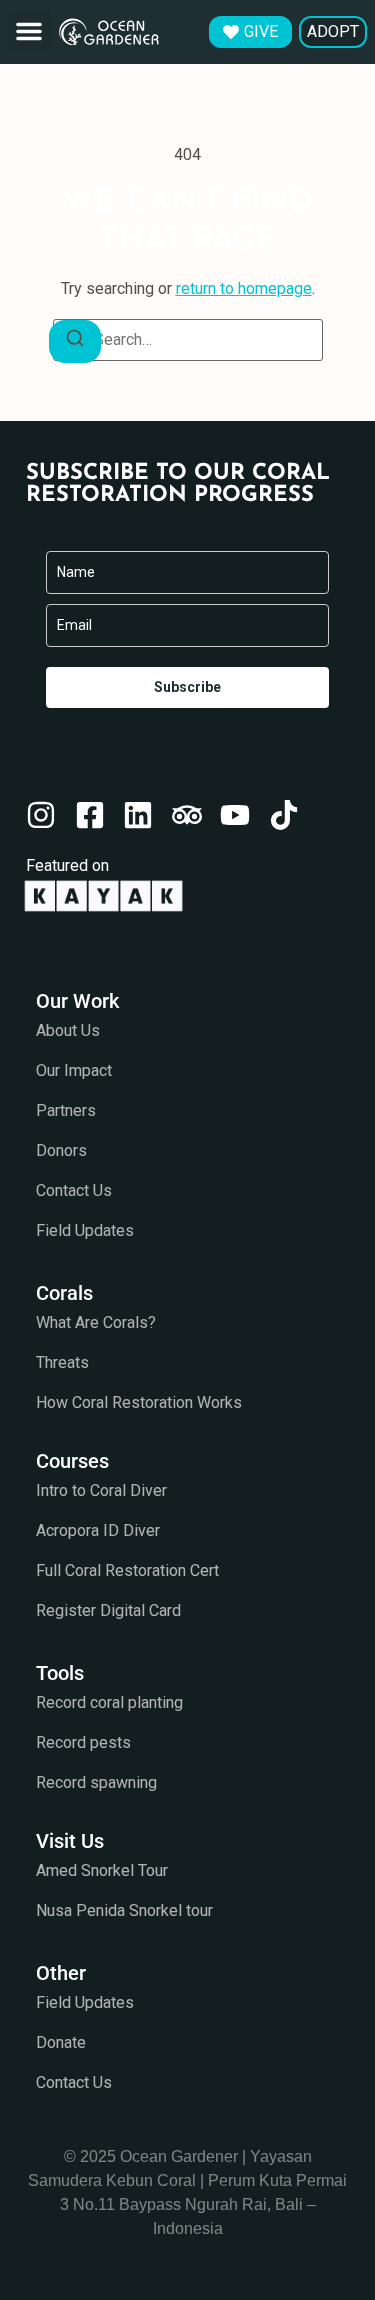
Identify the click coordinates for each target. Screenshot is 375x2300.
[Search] (75, 341)
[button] (29, 31)
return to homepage (244, 288)
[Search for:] (188, 340)
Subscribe (187, 687)
